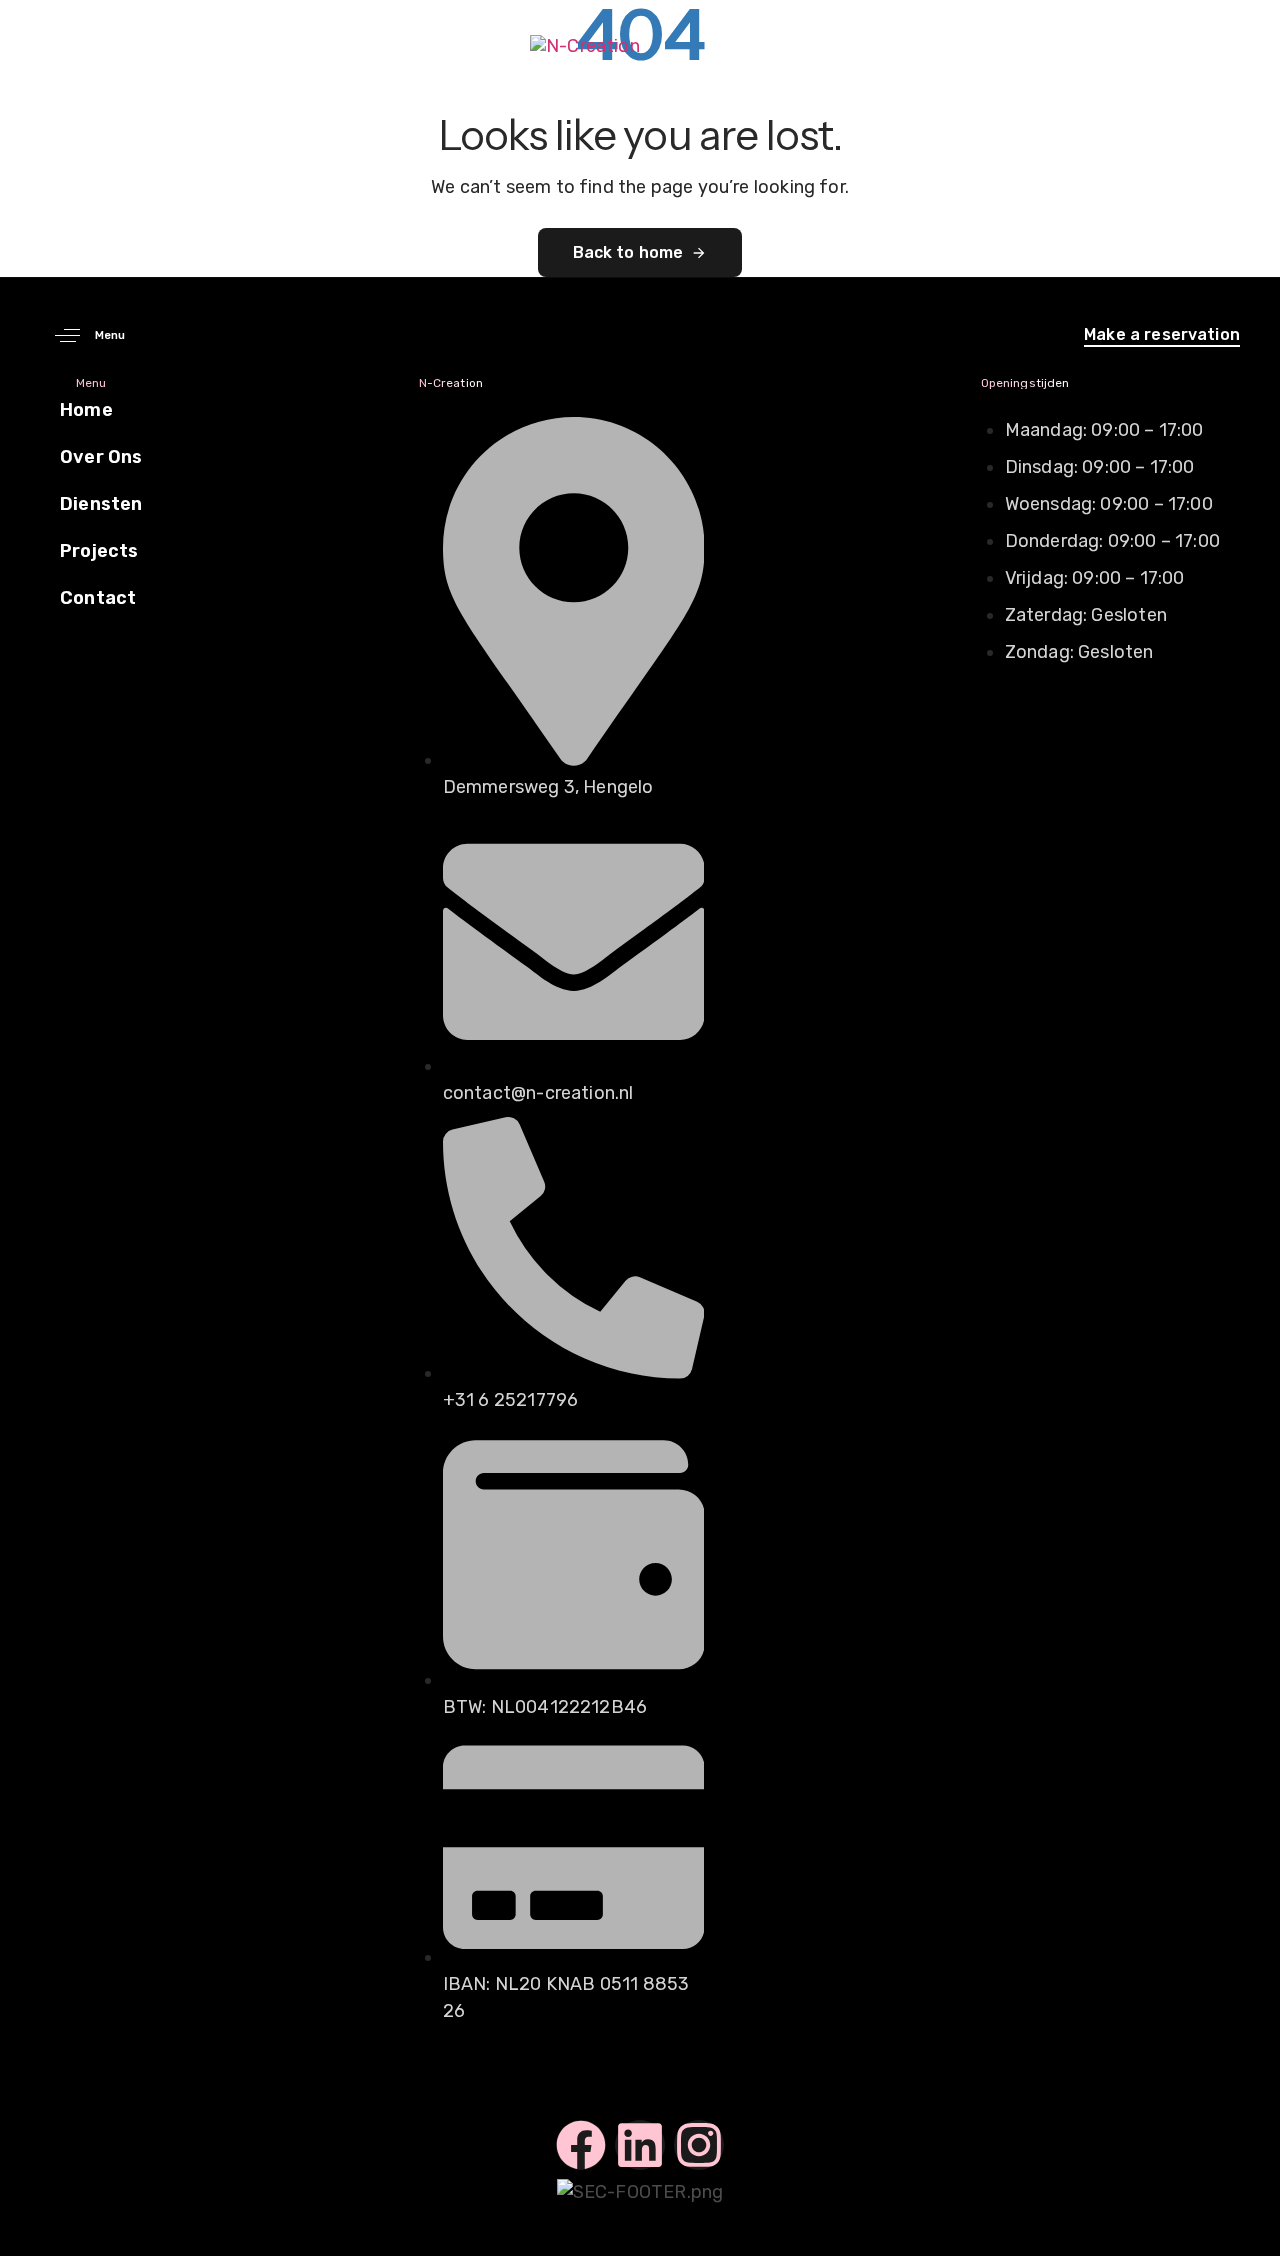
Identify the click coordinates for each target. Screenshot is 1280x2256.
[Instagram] (699, 2145)
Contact (98, 598)
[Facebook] (581, 2145)
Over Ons (101, 457)
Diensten (101, 504)
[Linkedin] (640, 2145)
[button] (82, 335)
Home (86, 410)
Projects (99, 551)
